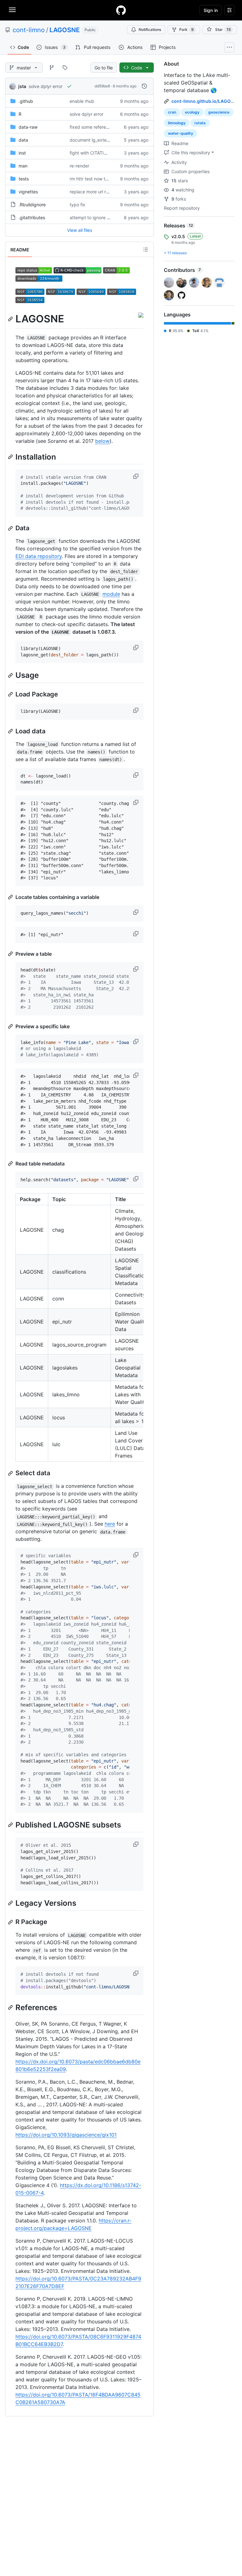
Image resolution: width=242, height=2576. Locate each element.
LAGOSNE (65, 30)
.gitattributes (32, 217)
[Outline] (146, 249)
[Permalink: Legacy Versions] (11, 1903)
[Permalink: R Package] (11, 1922)
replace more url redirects (96, 192)
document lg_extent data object (103, 140)
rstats (200, 123)
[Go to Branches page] (52, 67)
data (23, 140)
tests (24, 179)
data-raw (28, 127)
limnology (177, 123)
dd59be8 (102, 86)
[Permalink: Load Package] (11, 694)
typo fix (78, 205)
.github (26, 101)
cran (172, 112)
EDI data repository (39, 556)
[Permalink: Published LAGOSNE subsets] (11, 1825)
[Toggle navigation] (12, 10)
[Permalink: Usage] (11, 675)
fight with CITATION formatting (101, 153)
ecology (192, 112)
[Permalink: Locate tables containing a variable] (11, 897)
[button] (136, 476)
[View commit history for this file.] (144, 86)
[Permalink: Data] (11, 528)
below (102, 441)
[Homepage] (121, 10)
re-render (79, 166)
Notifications (150, 29)
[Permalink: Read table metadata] (11, 1164)
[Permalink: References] (11, 2007)
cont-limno (29, 30)
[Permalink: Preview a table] (11, 954)
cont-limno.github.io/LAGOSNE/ (206, 101)
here (110, 1524)
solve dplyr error (46, 86)
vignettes (28, 192)
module (111, 594)
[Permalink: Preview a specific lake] (11, 1026)
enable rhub (82, 101)
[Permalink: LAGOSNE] (11, 319)
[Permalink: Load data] (11, 731)
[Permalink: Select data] (11, 1473)
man (23, 166)
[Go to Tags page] (65, 67)
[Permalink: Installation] (11, 457)
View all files (80, 230)
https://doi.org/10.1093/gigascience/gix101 (66, 2135)
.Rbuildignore (32, 205)
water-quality (181, 133)
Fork (187, 29)
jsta (22, 86)
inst (22, 153)
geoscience (219, 112)
